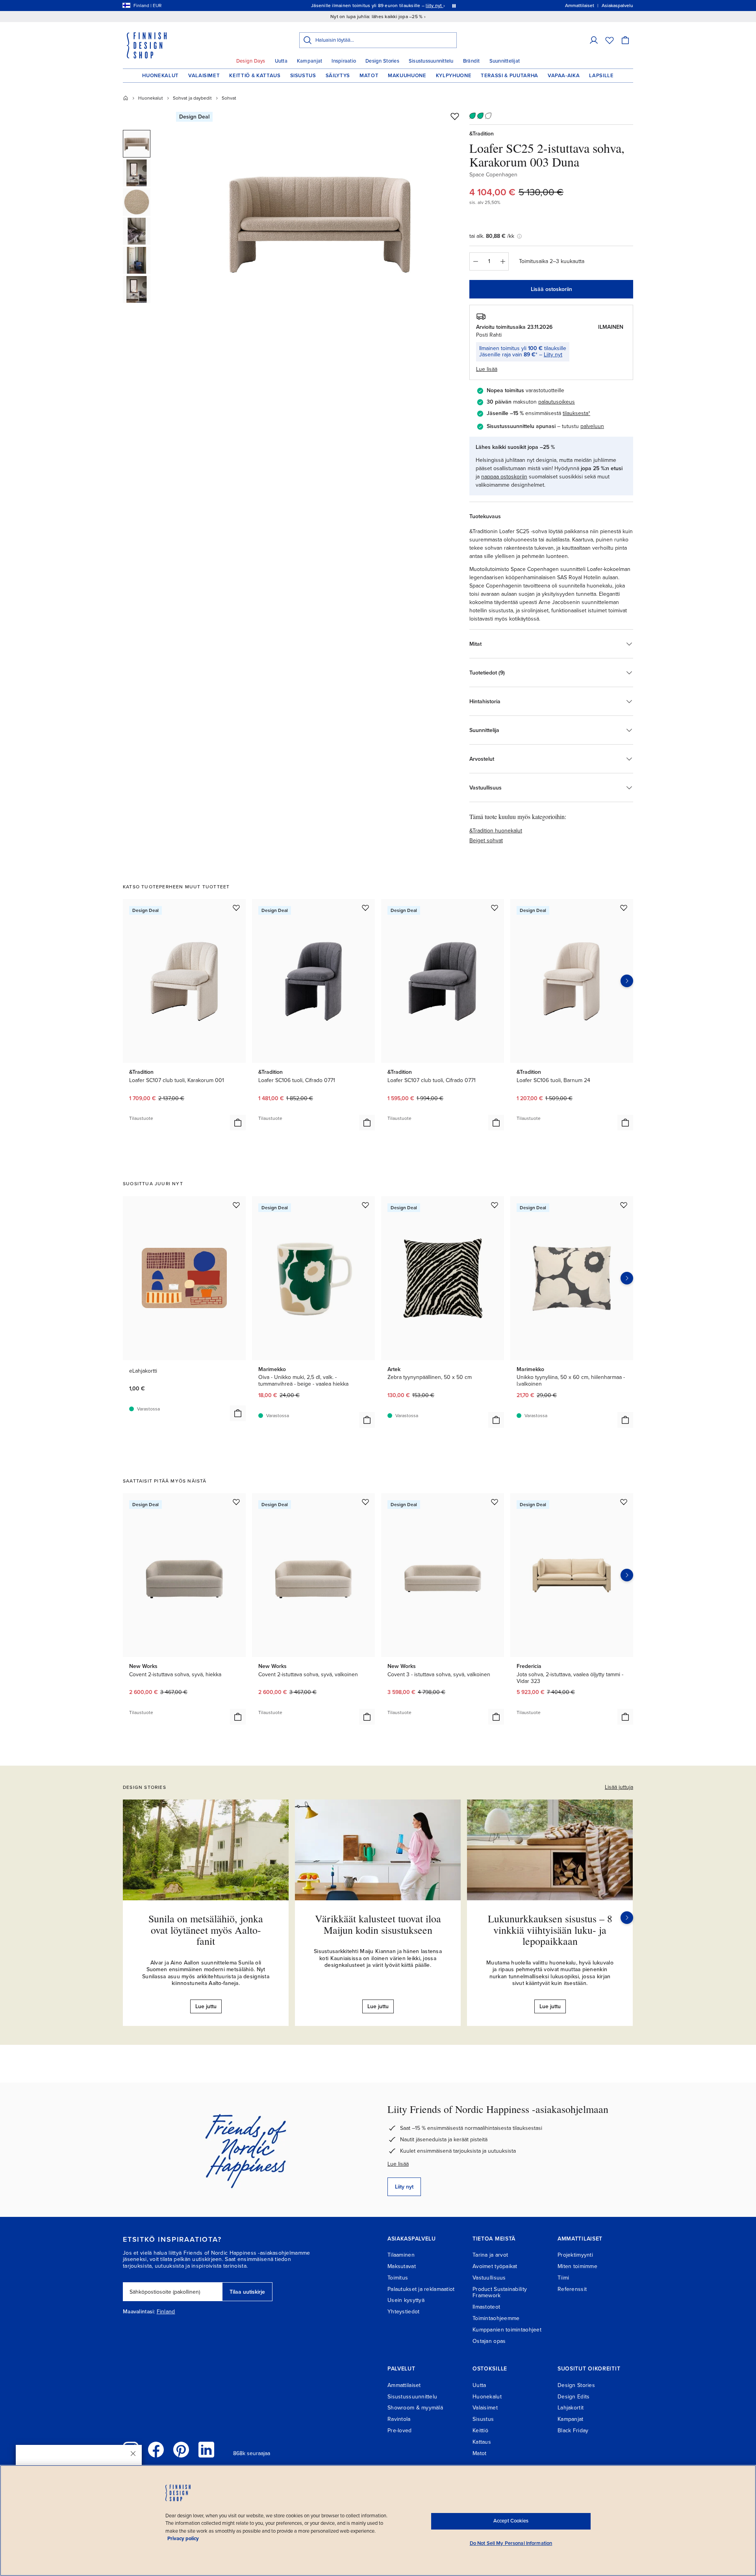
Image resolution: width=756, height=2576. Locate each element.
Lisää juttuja (619, 1787)
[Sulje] (133, 2454)
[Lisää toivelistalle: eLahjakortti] (236, 1205)
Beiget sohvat (486, 840)
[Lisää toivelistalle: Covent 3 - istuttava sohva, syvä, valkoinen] (495, 1502)
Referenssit (572, 2289)
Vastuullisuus (489, 2278)
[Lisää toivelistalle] (455, 116)
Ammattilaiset (404, 2385)
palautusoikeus (557, 402)
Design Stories (382, 61)
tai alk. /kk (492, 236)
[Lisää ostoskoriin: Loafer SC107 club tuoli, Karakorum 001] (238, 1123)
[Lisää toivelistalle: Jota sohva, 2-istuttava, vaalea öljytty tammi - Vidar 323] (624, 1502)
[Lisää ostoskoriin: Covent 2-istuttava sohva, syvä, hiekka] (238, 1717)
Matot (369, 76)
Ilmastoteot (486, 2307)
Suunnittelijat (505, 61)
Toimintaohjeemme (496, 2318)
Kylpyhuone (454, 76)
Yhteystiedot (403, 2312)
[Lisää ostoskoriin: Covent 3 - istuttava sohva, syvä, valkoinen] (496, 1717)
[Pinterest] (181, 2450)
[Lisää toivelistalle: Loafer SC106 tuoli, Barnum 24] (624, 908)
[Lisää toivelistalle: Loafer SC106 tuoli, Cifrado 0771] (365, 908)
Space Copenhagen (493, 175)
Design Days (251, 61)
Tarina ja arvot (490, 2255)
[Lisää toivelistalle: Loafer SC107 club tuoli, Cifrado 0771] (495, 908)
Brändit (472, 61)
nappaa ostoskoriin (504, 477)
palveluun (592, 426)
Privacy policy (183, 2539)
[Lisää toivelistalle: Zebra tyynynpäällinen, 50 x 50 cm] (495, 1205)
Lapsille (601, 76)
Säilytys (338, 76)
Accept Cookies (511, 2521)
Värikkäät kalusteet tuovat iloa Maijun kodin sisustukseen (378, 1924)
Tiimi (563, 2278)
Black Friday (573, 2431)
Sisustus (303, 76)
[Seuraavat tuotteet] (627, 981)
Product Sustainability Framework (500, 2292)
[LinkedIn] (206, 2450)
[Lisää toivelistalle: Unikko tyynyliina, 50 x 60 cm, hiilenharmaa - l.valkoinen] (624, 1205)
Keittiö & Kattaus (255, 76)
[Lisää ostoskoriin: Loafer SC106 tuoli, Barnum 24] (625, 1123)
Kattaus (482, 2442)
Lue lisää (398, 2164)
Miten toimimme (577, 2266)
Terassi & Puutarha (510, 76)
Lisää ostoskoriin (551, 289)
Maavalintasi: (139, 2312)
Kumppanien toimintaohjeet (507, 2330)
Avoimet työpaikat (495, 2266)
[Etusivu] (126, 98)
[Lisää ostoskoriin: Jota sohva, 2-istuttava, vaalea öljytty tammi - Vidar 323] (625, 1717)
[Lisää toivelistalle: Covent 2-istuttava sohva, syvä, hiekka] (236, 1502)
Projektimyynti (575, 2255)
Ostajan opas (489, 2341)
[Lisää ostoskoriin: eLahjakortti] (238, 1413)
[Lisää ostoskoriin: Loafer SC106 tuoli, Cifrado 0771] (367, 1123)
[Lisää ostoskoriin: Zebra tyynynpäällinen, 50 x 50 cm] (496, 1420)
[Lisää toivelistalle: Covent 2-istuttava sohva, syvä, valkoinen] (365, 1502)
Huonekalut (160, 76)
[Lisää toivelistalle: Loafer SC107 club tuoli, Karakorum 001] (236, 908)
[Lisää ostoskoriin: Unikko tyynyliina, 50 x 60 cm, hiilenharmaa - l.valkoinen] (625, 1420)
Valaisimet (204, 76)
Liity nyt (553, 355)
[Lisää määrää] (503, 261)
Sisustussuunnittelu (431, 61)
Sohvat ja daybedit (192, 98)
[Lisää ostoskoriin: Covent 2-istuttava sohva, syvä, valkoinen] (367, 1717)
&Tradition (482, 134)
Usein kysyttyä (406, 2300)
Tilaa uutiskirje (247, 2292)
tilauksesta (575, 413)
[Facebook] (156, 2450)
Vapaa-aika (564, 76)
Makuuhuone (407, 76)
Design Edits (573, 2397)
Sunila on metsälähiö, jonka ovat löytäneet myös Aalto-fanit (206, 1930)
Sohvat (229, 98)
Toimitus (398, 2278)
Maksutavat (402, 2266)
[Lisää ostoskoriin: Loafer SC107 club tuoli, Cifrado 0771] (496, 1123)
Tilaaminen (401, 2255)
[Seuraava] (627, 1918)
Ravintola (399, 2419)
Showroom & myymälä (415, 2408)
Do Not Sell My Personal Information (511, 2543)
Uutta (281, 61)
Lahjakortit (571, 2408)
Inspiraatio (344, 61)
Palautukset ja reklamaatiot (421, 2289)
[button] (594, 40)
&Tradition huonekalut (496, 831)
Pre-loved (400, 2431)
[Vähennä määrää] (475, 261)
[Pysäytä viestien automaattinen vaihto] (454, 6)
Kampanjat (309, 61)
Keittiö (480, 2431)
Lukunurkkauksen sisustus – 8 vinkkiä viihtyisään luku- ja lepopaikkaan (550, 1930)
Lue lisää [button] (487, 369)
